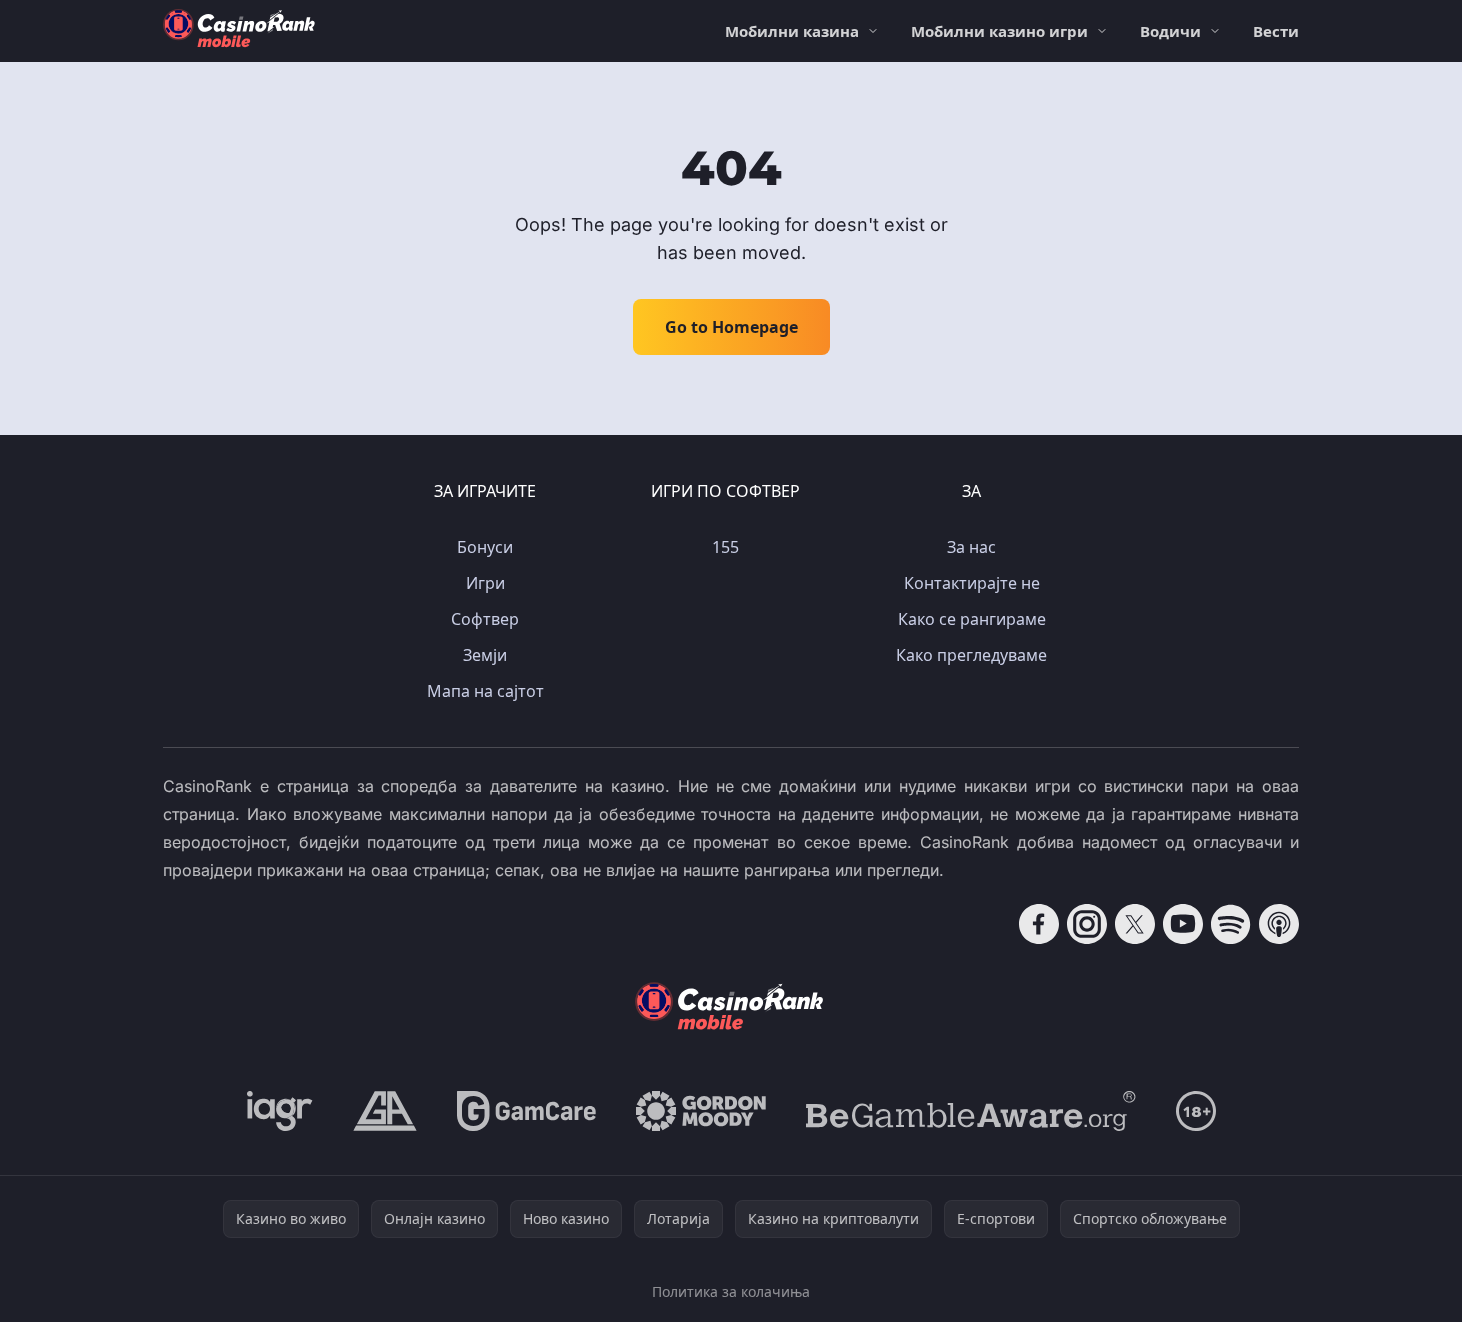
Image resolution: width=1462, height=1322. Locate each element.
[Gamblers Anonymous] (385, 1111)
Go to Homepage (731, 327)
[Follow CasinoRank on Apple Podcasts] (1279, 924)
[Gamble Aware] (971, 1111)
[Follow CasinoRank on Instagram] (1087, 924)
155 (725, 547)
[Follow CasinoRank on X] (1135, 924)
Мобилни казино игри (999, 31)
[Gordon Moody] (701, 1111)
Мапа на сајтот (485, 691)
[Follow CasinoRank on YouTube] (1183, 924)
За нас (971, 547)
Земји (485, 655)
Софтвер (485, 619)
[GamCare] (526, 1111)
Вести (1276, 31)
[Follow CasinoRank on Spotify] (1231, 924)
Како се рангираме (972, 619)
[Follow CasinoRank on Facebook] (1039, 924)
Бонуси (485, 547)
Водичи (1170, 31)
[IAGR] (280, 1111)
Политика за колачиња (731, 1291)
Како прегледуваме (971, 655)
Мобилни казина (792, 31)
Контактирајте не (972, 583)
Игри (485, 583)
